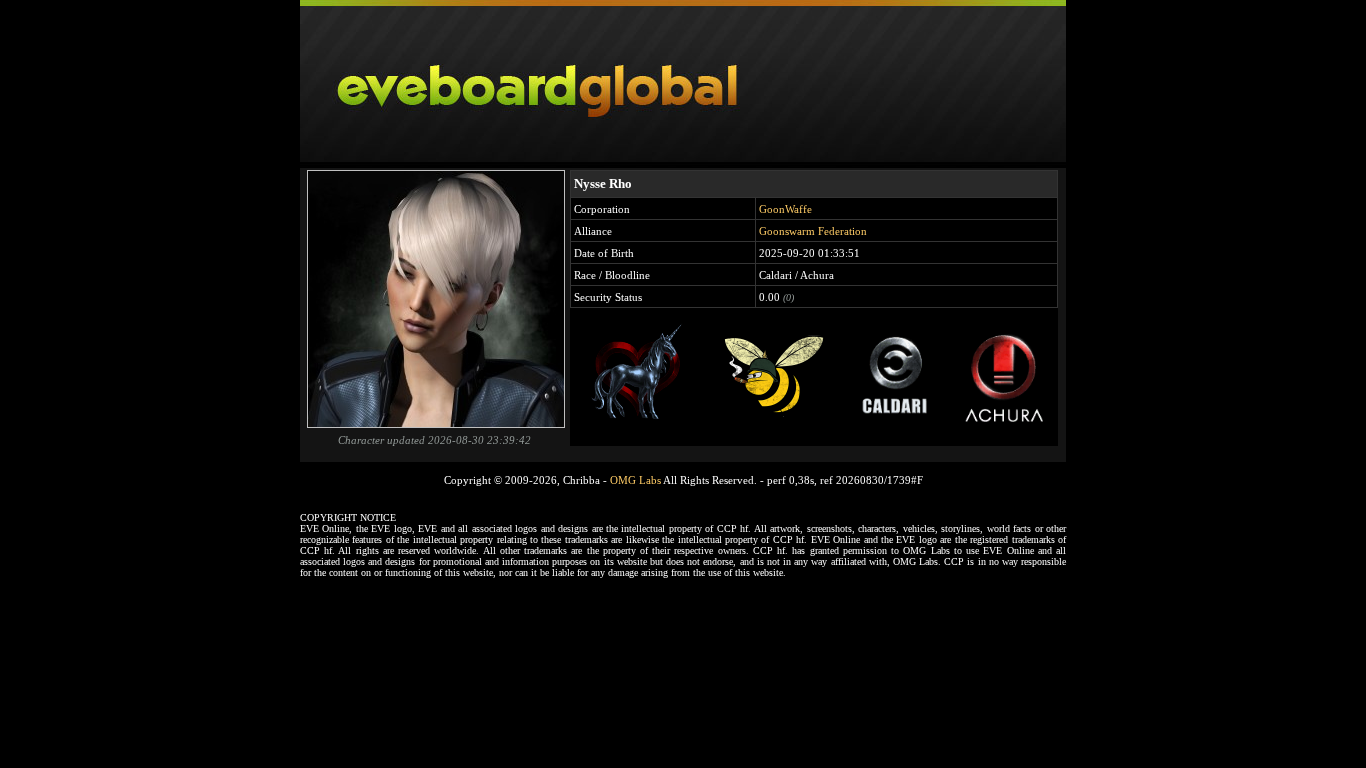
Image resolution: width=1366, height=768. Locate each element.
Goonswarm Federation (813, 231)
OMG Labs (635, 480)
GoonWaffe (785, 209)
